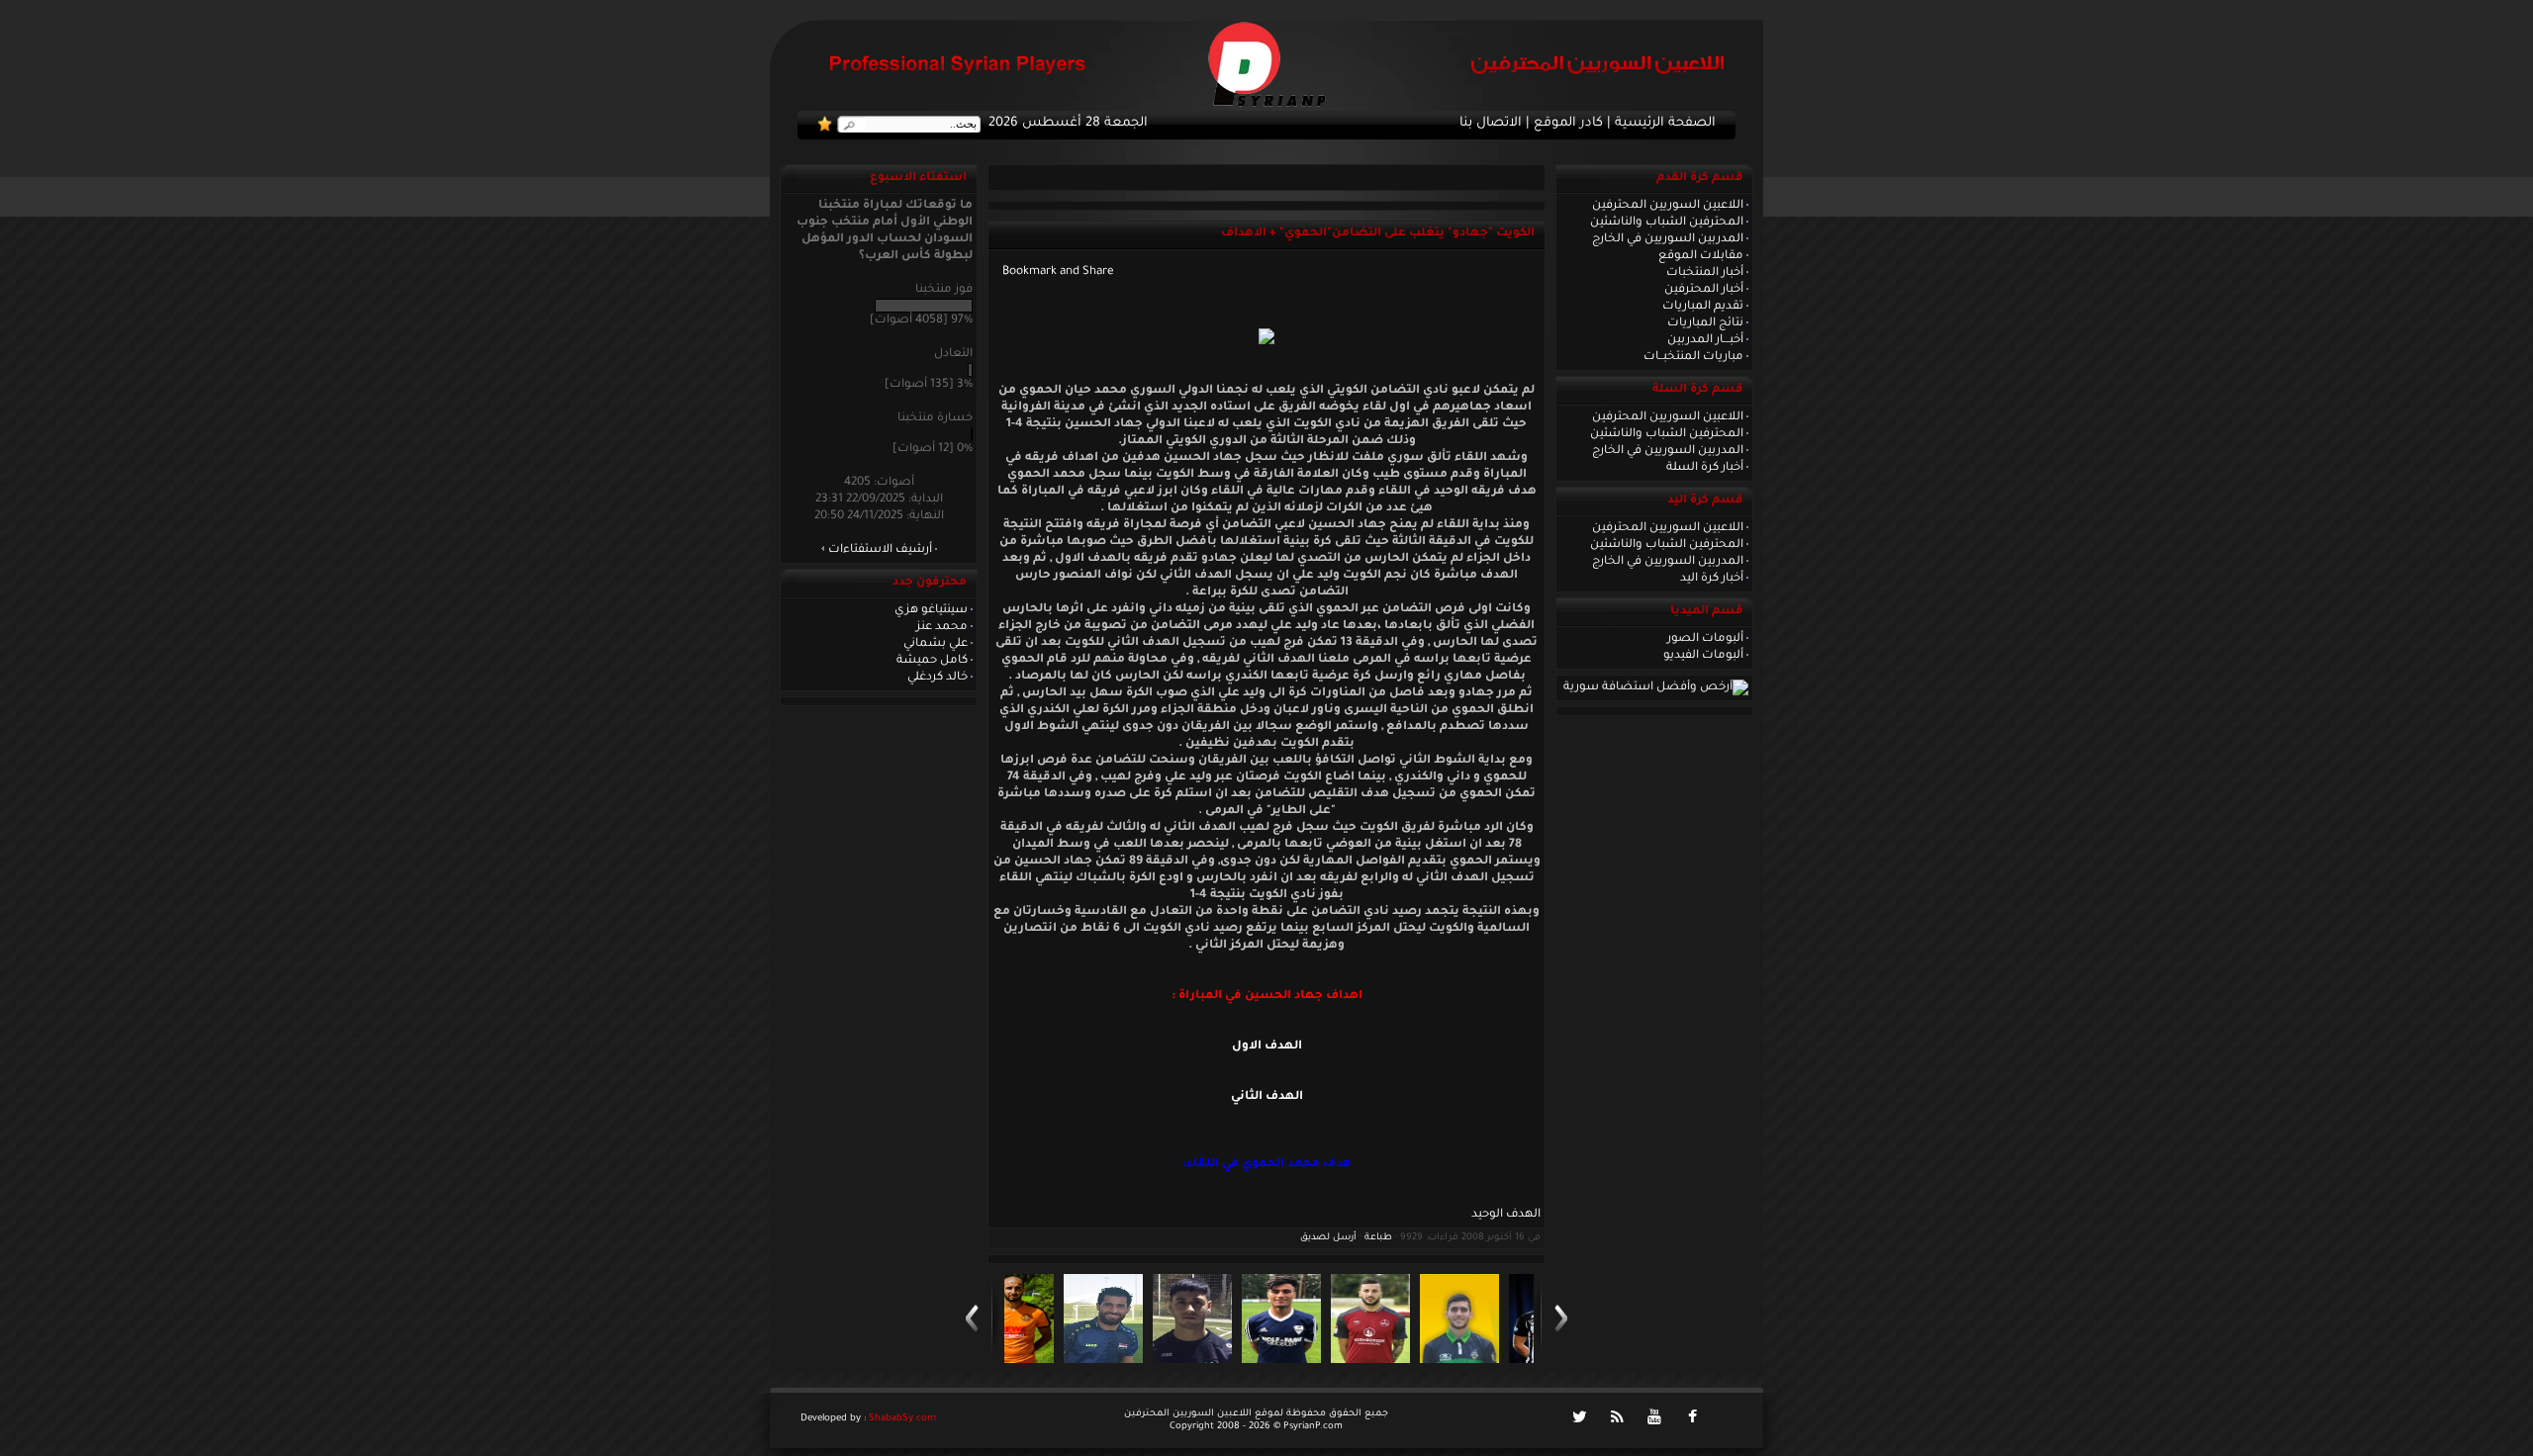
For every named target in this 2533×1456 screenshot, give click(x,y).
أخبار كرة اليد (1712, 579)
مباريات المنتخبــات (1693, 357)
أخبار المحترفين (1704, 290)
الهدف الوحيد (1506, 1215)
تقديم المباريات (1703, 307)
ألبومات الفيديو (1703, 656)
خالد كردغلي (938, 678)
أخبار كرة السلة (1705, 468)
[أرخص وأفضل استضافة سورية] (1656, 687)
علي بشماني (936, 644)
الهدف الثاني (1267, 1097)
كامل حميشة (932, 661)
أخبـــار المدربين (1705, 340)
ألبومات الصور (1705, 639)
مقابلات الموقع (1701, 256)
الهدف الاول (1267, 1046)
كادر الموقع (1568, 124)
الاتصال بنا (1491, 124)
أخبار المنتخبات (1705, 273)
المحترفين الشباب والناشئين (1667, 223)
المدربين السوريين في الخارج (1668, 239)
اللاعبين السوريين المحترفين (1668, 206)
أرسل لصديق (1328, 1238)
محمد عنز (942, 627)
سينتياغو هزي (931, 610)
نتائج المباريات (1705, 323)
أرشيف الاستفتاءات (880, 550)
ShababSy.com (902, 1419)
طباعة (1378, 1238)
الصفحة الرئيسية (1665, 124)
